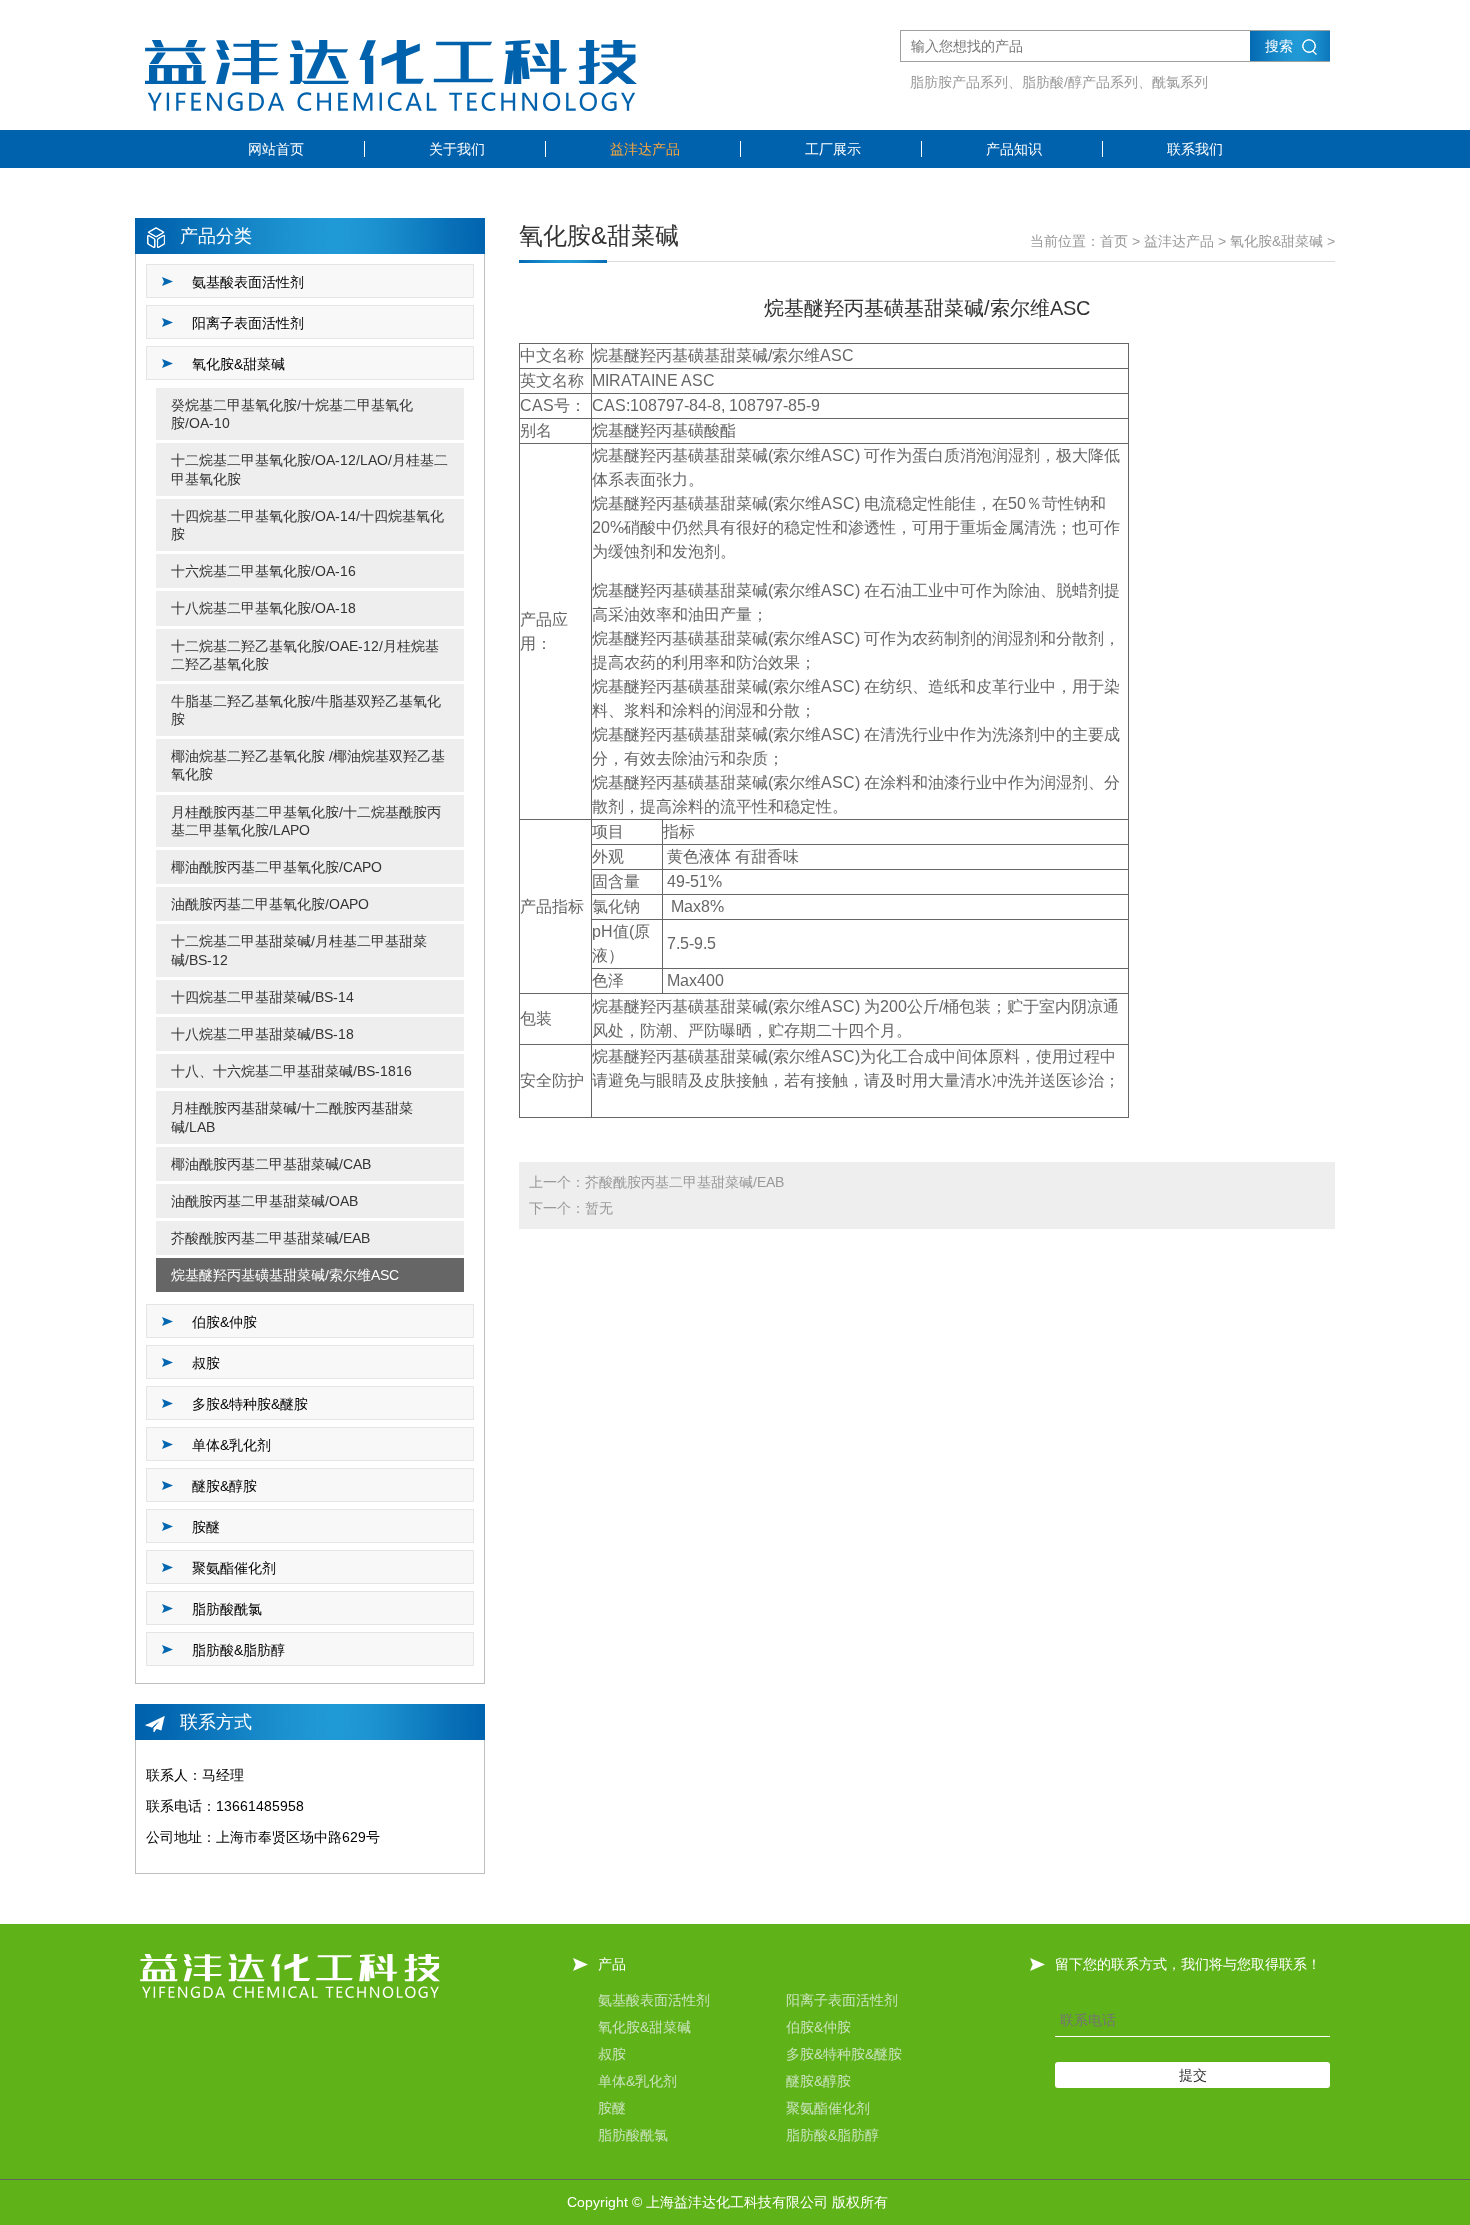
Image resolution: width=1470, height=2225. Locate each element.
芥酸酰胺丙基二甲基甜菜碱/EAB (270, 1238)
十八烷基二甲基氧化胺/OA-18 (263, 608)
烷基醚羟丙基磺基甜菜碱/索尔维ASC (285, 1275)
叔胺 (612, 2054)
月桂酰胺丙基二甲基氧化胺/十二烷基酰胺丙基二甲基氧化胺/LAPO (306, 821)
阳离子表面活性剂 (842, 2000)
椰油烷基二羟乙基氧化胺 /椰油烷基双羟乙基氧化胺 (308, 765)
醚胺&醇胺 (818, 2081)
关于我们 (457, 149)
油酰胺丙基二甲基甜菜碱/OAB (264, 1201)
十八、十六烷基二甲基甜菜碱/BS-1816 (291, 1071)
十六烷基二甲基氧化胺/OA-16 (263, 571)
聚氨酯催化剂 (828, 2108)
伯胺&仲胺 (818, 2027)
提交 (1193, 2075)
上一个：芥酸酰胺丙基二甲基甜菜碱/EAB (656, 1182)
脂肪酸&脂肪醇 (832, 2135)
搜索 (1279, 46)
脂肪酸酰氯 (633, 2135)
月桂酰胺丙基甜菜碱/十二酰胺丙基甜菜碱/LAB (292, 1117)
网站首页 (276, 149)
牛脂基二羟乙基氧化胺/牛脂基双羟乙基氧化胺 (306, 710)
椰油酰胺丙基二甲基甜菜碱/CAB (271, 1164)
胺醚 (612, 2108)
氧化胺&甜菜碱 (1276, 241)
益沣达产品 (645, 149)
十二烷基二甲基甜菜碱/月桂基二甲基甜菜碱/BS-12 (299, 950)
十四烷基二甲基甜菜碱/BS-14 (262, 997)
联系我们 (1195, 149)
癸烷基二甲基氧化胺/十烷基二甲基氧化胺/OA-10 (292, 414)
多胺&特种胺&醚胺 (844, 2054)
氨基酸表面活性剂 (654, 2000)
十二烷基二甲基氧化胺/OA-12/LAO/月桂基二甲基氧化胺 (309, 469)
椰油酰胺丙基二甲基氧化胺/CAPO (276, 867)
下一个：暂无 (571, 1208)
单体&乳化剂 (637, 2081)
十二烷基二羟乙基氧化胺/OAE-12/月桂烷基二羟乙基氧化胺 (305, 655)
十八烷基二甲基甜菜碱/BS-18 (262, 1034)
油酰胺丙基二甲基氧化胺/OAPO (270, 904)
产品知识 (1014, 149)
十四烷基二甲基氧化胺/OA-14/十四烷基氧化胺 (307, 525)
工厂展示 (833, 149)
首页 (1114, 241)
